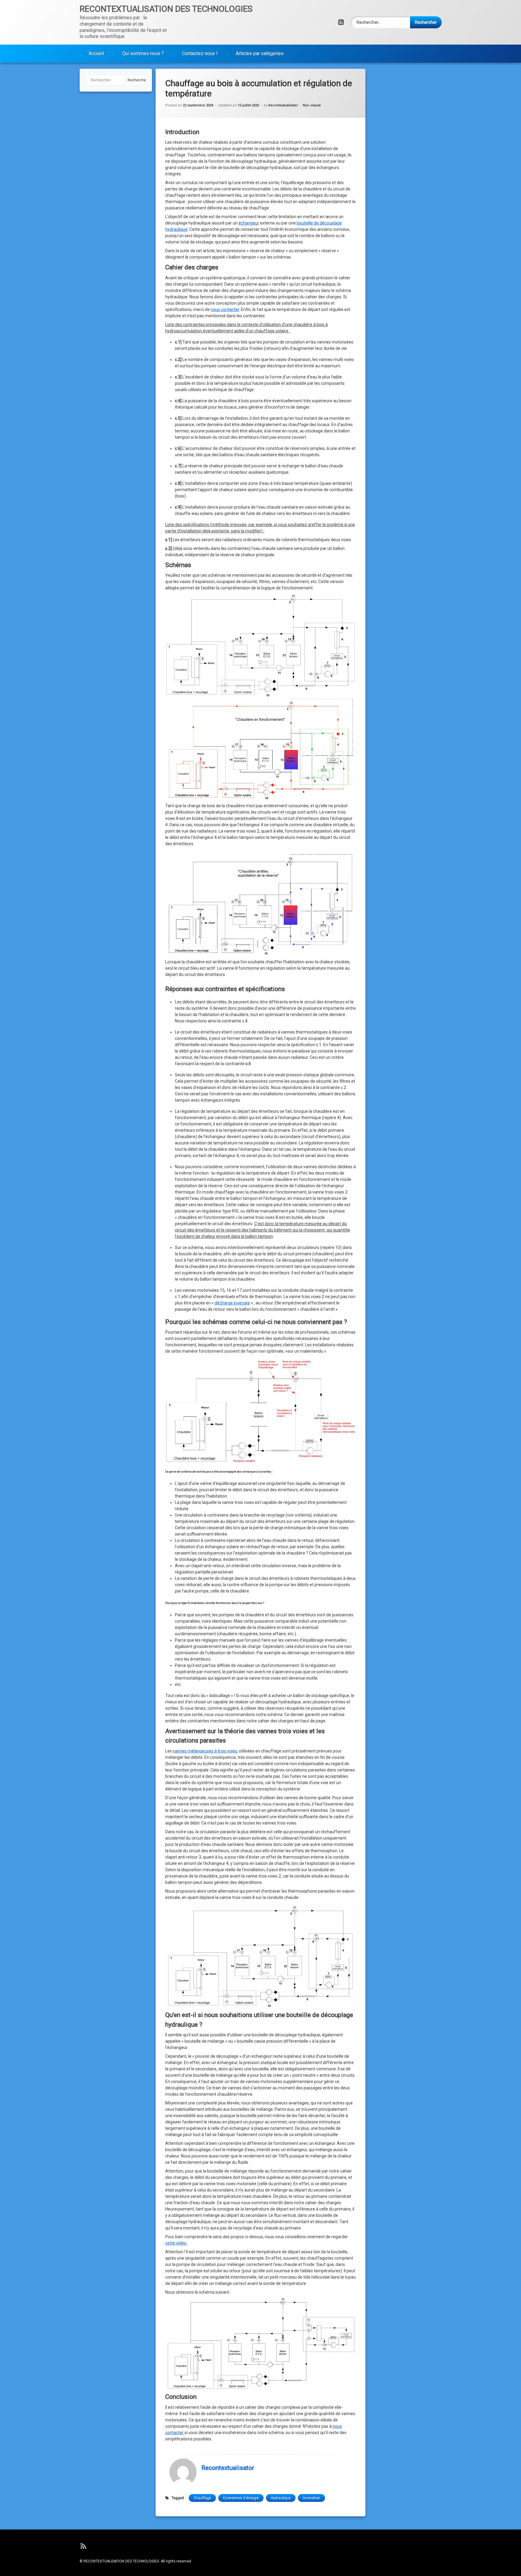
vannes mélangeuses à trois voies (205, 1751)
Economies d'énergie (241, 2498)
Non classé (312, 105)
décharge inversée (232, 1303)
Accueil (96, 53)
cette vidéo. (176, 2243)
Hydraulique (281, 2498)
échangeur (249, 223)
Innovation (311, 2498)
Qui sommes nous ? (143, 53)
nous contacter (225, 309)
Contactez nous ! (200, 53)
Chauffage (202, 2498)
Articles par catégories (260, 53)
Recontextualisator (283, 105)
